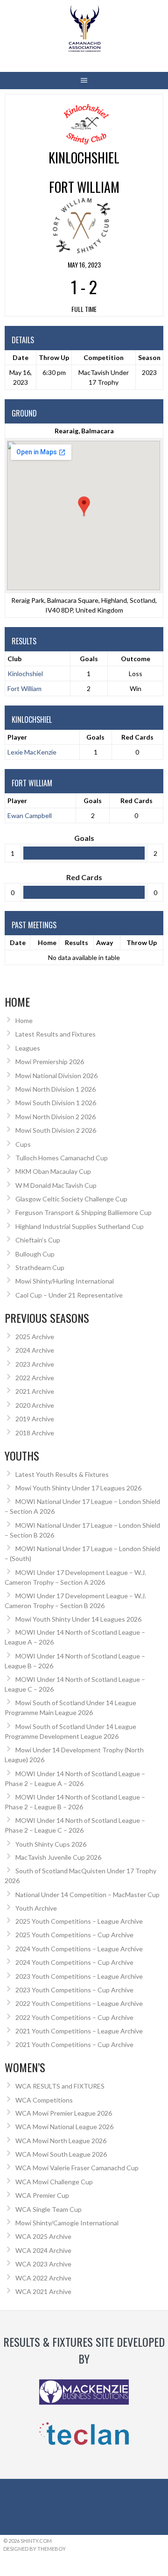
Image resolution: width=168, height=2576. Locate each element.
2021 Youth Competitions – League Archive (79, 2031)
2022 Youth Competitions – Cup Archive (74, 2017)
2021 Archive (35, 1391)
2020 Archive (35, 1405)
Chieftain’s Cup (38, 1240)
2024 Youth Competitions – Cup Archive (74, 1962)
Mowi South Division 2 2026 (56, 1130)
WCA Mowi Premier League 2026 (64, 2113)
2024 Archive (35, 1350)
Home (47, 942)
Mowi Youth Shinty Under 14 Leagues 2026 (78, 1619)
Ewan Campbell (30, 815)
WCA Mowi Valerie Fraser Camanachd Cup (77, 2168)
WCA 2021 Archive (43, 2291)
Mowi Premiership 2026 (50, 1062)
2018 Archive (35, 1433)
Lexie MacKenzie (32, 752)
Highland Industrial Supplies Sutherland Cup (80, 1226)
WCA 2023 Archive (43, 2264)
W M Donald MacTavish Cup (56, 1185)
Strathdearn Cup (40, 1267)
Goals (95, 737)
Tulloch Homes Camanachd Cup (62, 1158)
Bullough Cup (35, 1254)
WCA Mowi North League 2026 (61, 2141)
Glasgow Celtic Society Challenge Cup (71, 1199)
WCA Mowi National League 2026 (64, 2127)
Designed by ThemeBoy (35, 2549)
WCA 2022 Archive (43, 2278)
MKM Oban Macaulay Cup (53, 1171)
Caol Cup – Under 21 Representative (69, 1295)
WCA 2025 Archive (43, 2236)
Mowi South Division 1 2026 (56, 1103)
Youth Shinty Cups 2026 (51, 1844)
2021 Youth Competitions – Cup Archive (74, 2044)
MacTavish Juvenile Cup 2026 (58, 1857)
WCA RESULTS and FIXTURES (60, 2086)
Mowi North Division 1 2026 (56, 1089)
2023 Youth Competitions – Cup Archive (74, 1990)
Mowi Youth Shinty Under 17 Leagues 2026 (78, 1488)
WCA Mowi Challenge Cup (54, 2182)
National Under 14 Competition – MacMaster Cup (87, 1895)
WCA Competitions (44, 2100)
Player (17, 737)
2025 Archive (35, 1337)
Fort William (24, 688)
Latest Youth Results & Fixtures (62, 1474)
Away (105, 942)
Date (18, 942)
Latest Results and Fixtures (56, 1034)
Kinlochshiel (25, 674)
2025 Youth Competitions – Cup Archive (74, 1935)
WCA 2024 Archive (43, 2250)
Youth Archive (36, 1908)
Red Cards (137, 737)
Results (77, 942)
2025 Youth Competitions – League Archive (79, 1921)
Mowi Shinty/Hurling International (65, 1281)
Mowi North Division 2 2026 (56, 1117)
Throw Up (142, 942)
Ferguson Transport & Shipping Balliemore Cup (84, 1212)
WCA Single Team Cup (49, 2209)
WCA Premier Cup (42, 2195)
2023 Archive (35, 1364)
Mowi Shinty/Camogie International (67, 2223)
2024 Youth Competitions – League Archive (79, 1949)
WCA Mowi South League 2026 (61, 2154)
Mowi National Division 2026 (56, 1076)
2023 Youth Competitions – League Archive (79, 1976)
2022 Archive (35, 1378)
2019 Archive (35, 1419)
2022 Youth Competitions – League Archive (79, 2003)
